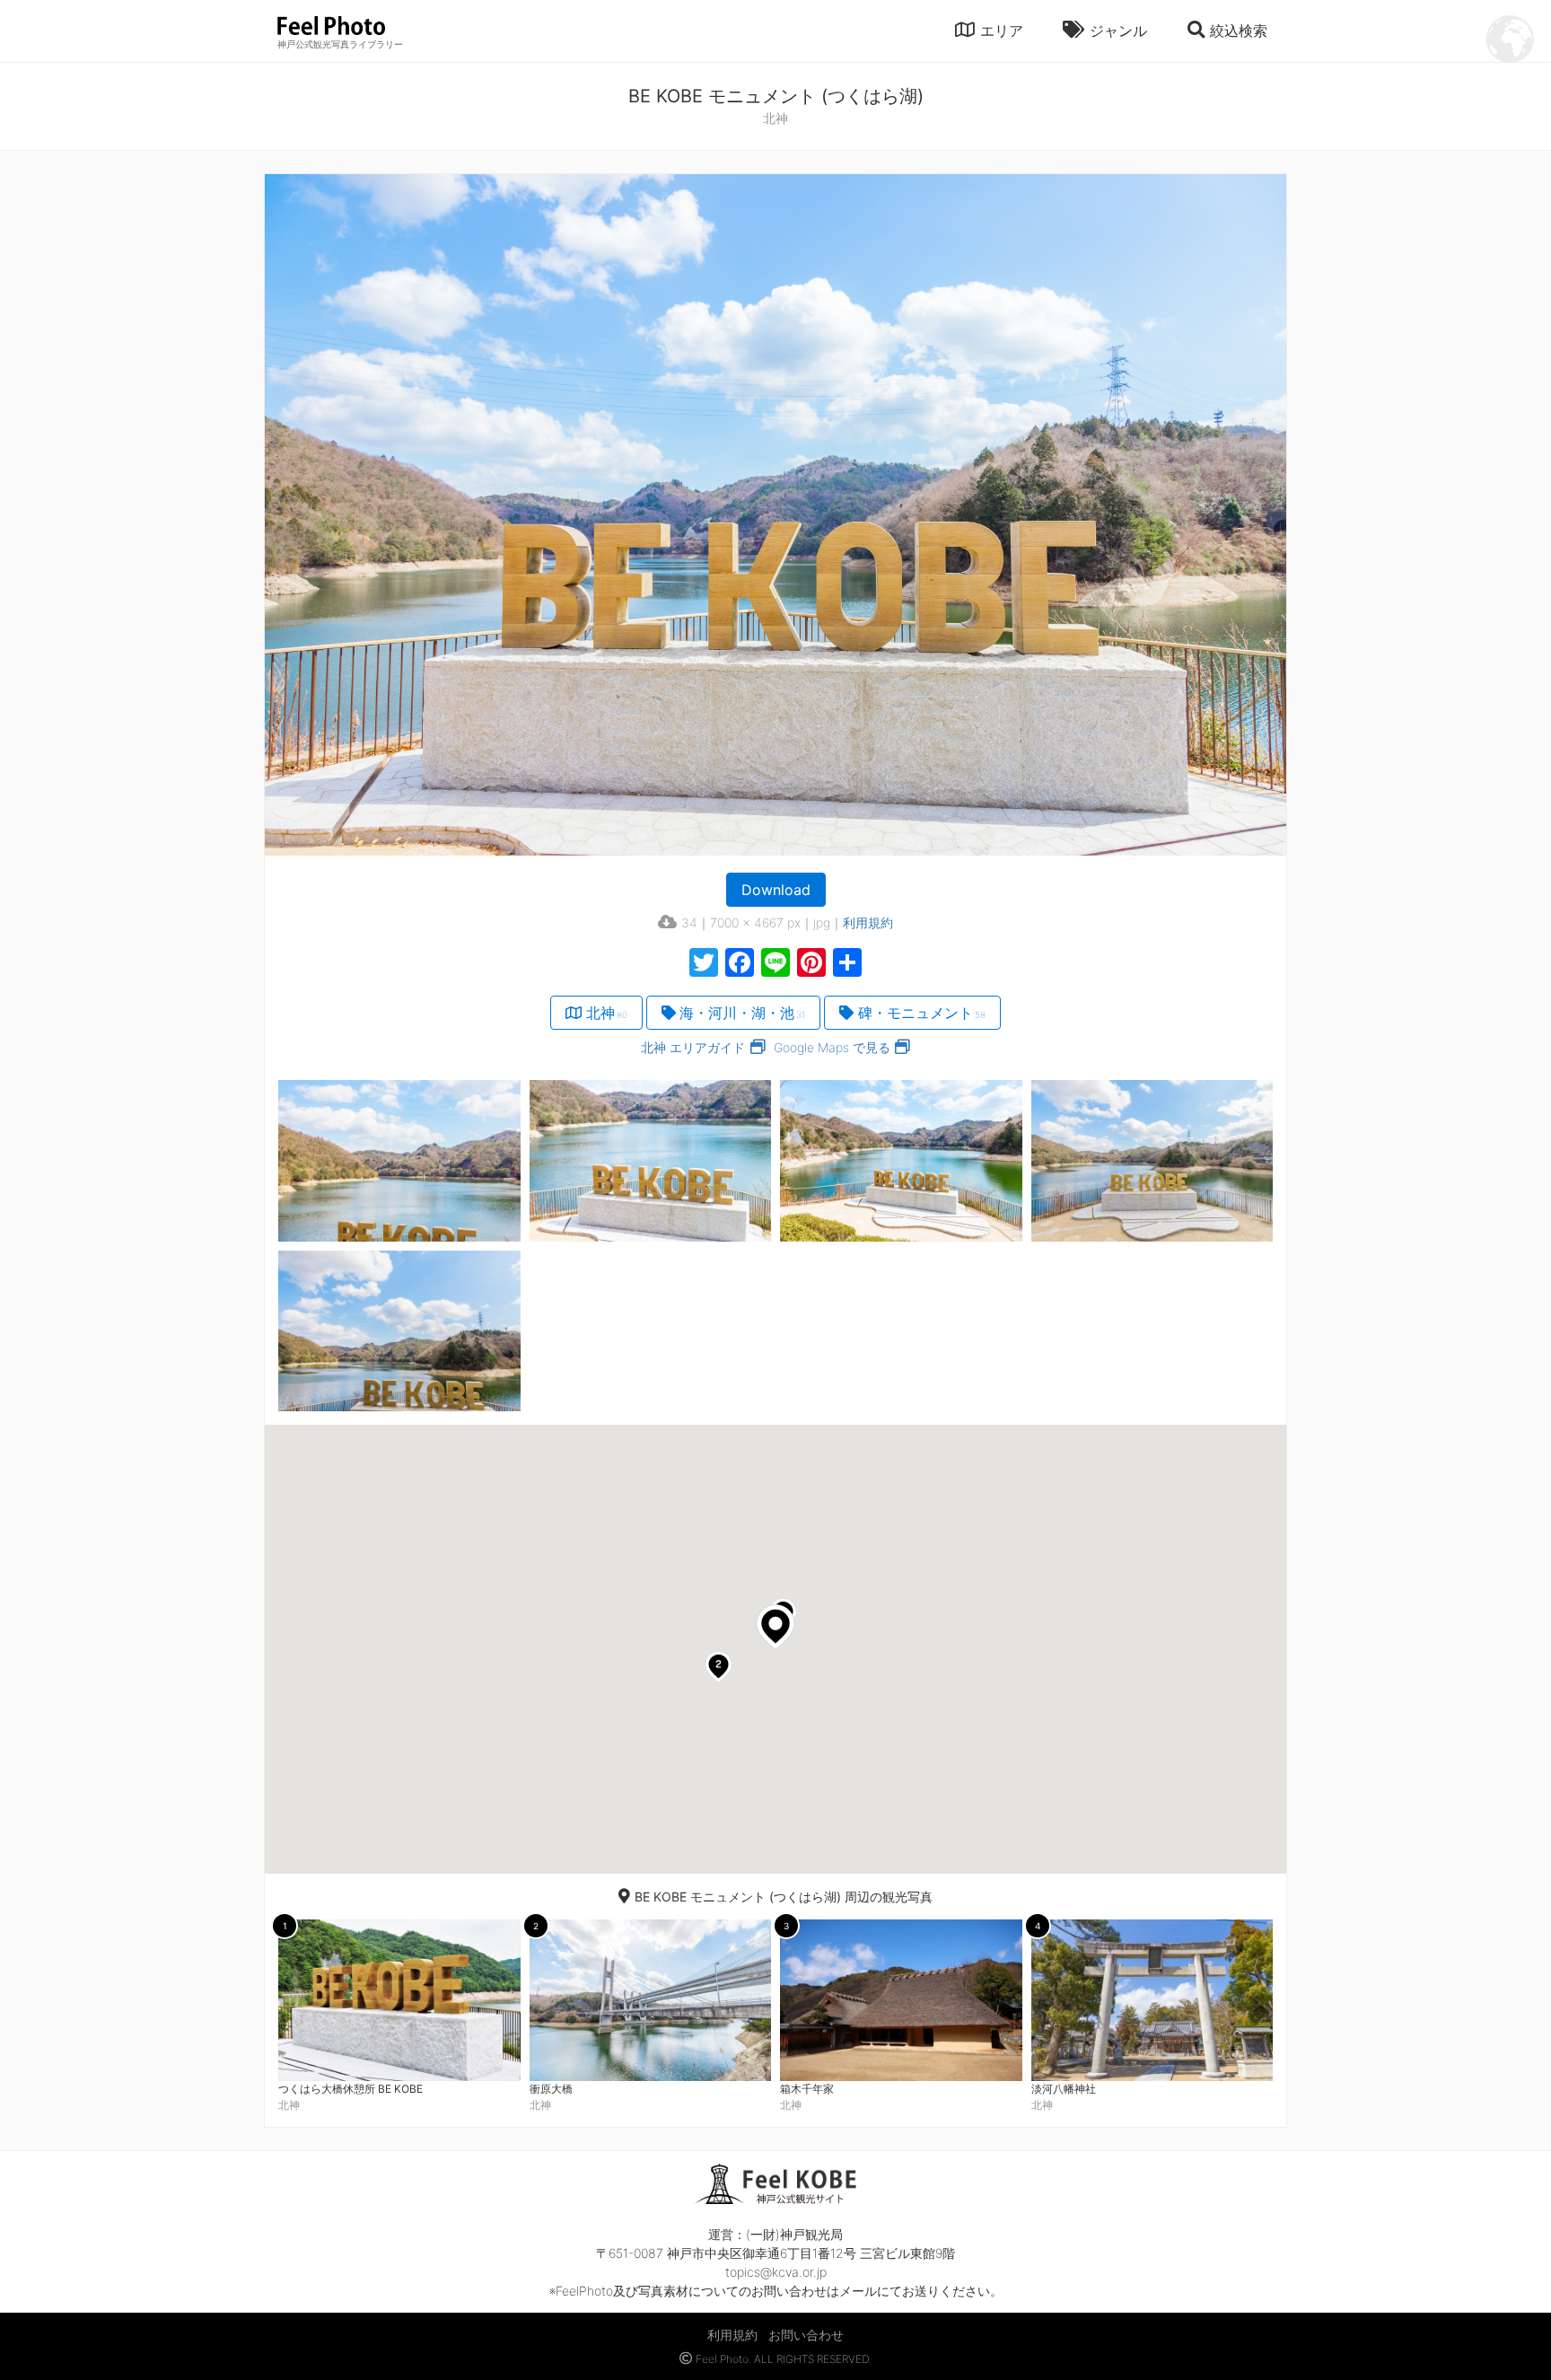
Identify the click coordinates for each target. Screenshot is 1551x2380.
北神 (607, 1013)
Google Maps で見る (832, 1047)
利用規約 (868, 922)
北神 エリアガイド (693, 1047)
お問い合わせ (806, 2335)
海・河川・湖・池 (742, 1013)
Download (776, 890)
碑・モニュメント (922, 1013)
